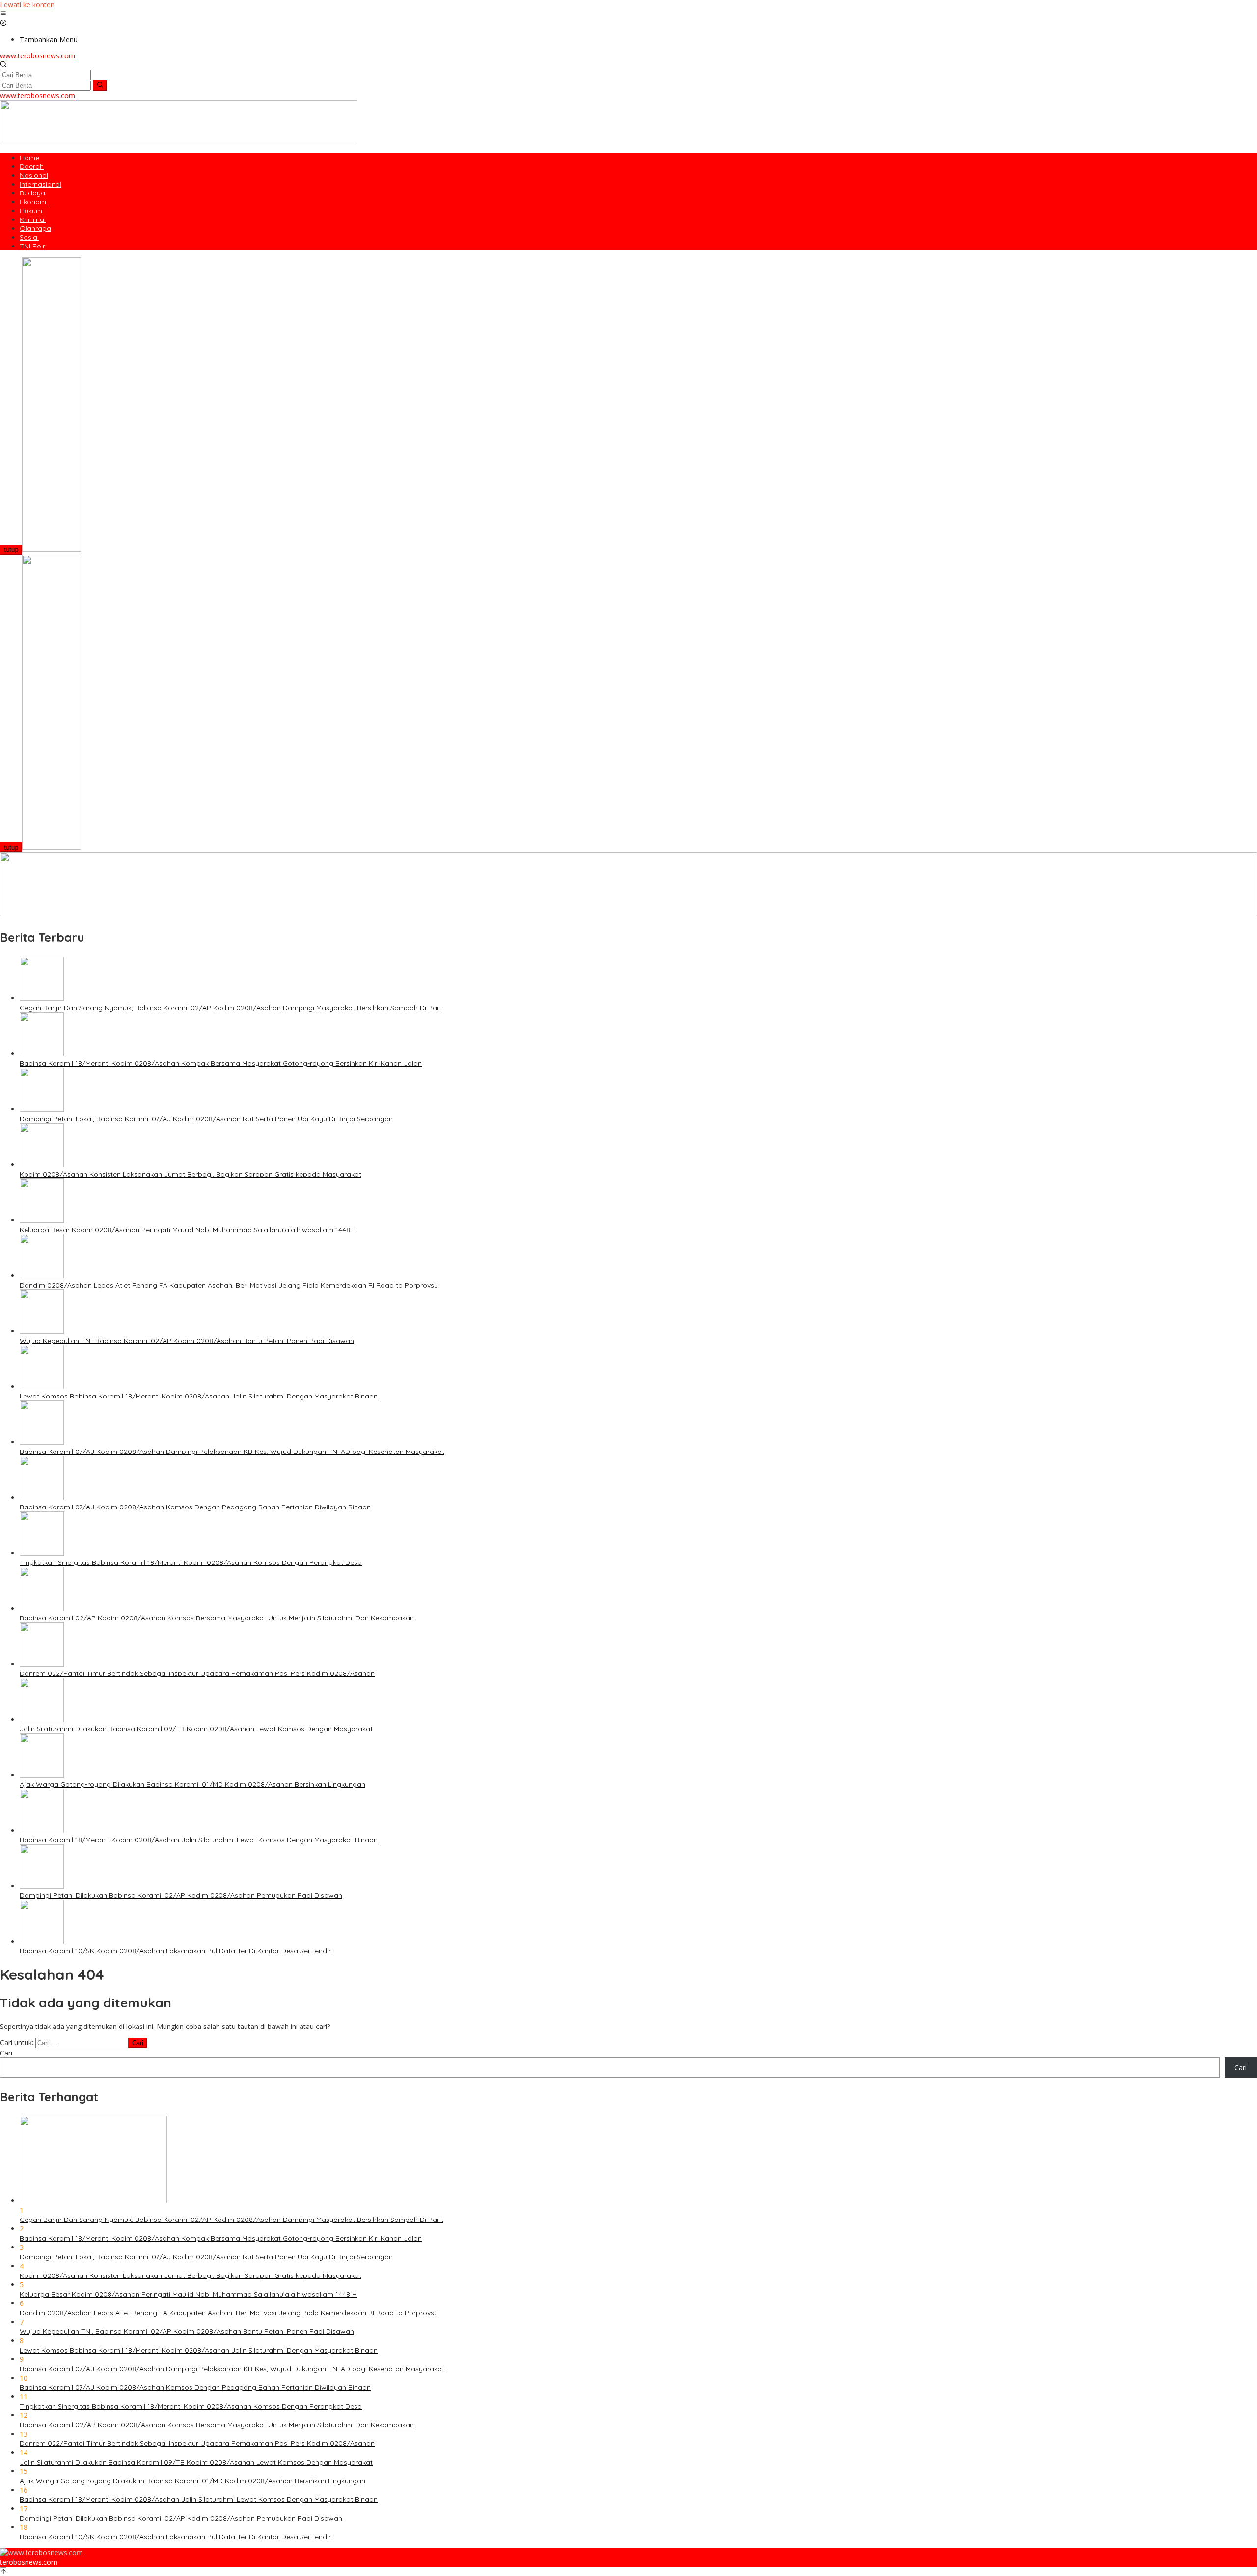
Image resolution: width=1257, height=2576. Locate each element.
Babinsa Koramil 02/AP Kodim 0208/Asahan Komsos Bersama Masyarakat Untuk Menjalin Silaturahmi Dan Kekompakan (217, 1618)
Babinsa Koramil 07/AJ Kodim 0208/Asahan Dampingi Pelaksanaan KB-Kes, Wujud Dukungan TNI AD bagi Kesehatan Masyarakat (232, 1452)
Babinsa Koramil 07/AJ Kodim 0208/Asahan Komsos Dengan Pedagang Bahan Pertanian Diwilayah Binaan (195, 1507)
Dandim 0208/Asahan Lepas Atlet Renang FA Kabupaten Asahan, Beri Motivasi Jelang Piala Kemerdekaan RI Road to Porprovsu (229, 1285)
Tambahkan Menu (49, 40)
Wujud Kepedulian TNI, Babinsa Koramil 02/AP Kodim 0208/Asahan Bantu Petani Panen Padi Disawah (187, 1341)
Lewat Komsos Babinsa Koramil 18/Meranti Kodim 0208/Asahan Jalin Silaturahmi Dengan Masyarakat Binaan (199, 1396)
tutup (11, 550)
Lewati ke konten (27, 5)
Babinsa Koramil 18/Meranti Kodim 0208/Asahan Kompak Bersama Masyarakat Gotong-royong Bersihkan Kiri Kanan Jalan (221, 1063)
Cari (6, 2053)
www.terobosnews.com (38, 56)
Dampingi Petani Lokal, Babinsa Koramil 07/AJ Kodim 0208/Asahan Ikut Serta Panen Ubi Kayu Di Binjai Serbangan (206, 1119)
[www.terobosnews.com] (41, 2553)
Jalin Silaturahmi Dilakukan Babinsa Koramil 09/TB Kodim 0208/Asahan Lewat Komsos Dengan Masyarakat (196, 1729)
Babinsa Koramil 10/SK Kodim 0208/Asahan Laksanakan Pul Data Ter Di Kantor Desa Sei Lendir (175, 1951)
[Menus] (3, 14)
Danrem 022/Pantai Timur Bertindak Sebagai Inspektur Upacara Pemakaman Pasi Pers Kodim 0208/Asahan (197, 1673)
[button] (100, 85)
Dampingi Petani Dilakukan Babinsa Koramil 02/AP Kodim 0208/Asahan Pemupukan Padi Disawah (181, 1895)
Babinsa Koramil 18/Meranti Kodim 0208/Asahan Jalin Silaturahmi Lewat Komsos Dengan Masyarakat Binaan (199, 1840)
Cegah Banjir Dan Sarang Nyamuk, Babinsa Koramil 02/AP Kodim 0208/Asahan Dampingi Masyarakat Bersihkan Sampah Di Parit (232, 1008)
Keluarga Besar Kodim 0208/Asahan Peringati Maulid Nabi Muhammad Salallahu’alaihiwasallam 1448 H (188, 1230)
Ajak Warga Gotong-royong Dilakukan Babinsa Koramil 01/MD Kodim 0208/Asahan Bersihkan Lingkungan (192, 1784)
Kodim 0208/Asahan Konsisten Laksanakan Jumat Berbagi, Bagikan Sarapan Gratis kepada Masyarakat (191, 1174)
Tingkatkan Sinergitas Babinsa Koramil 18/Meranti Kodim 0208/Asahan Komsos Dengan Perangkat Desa (191, 1562)
